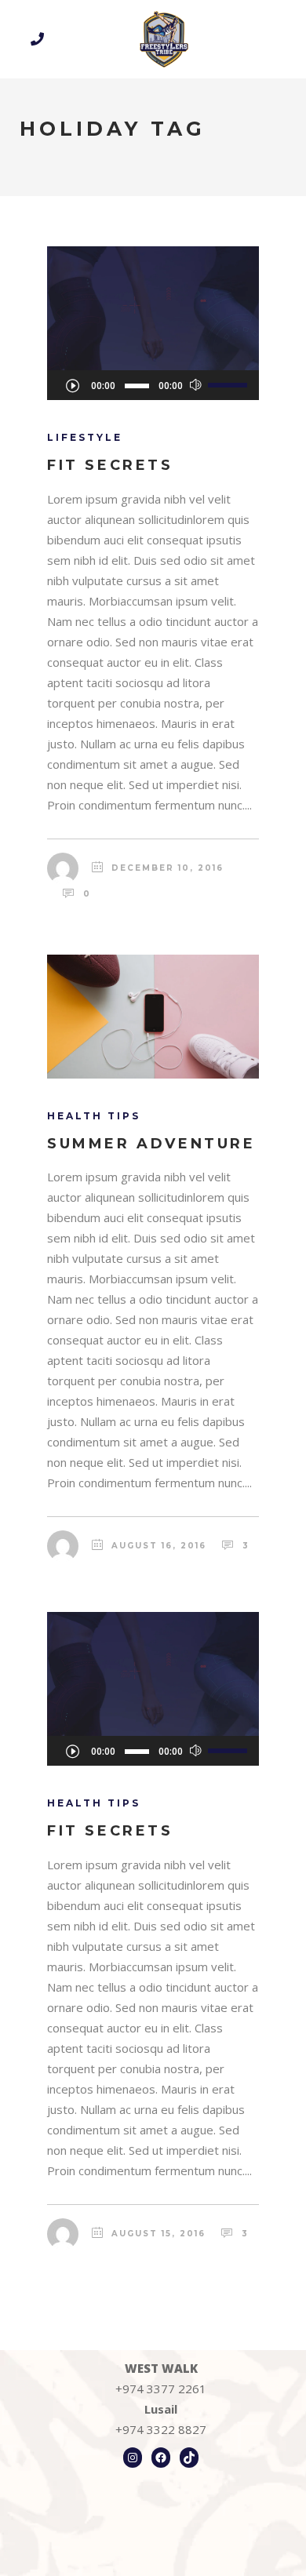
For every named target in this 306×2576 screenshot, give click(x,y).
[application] (153, 385)
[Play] (72, 385)
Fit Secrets (110, 465)
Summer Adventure (151, 1144)
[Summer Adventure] (153, 1017)
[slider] (229, 384)
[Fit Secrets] (153, 308)
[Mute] (196, 385)
